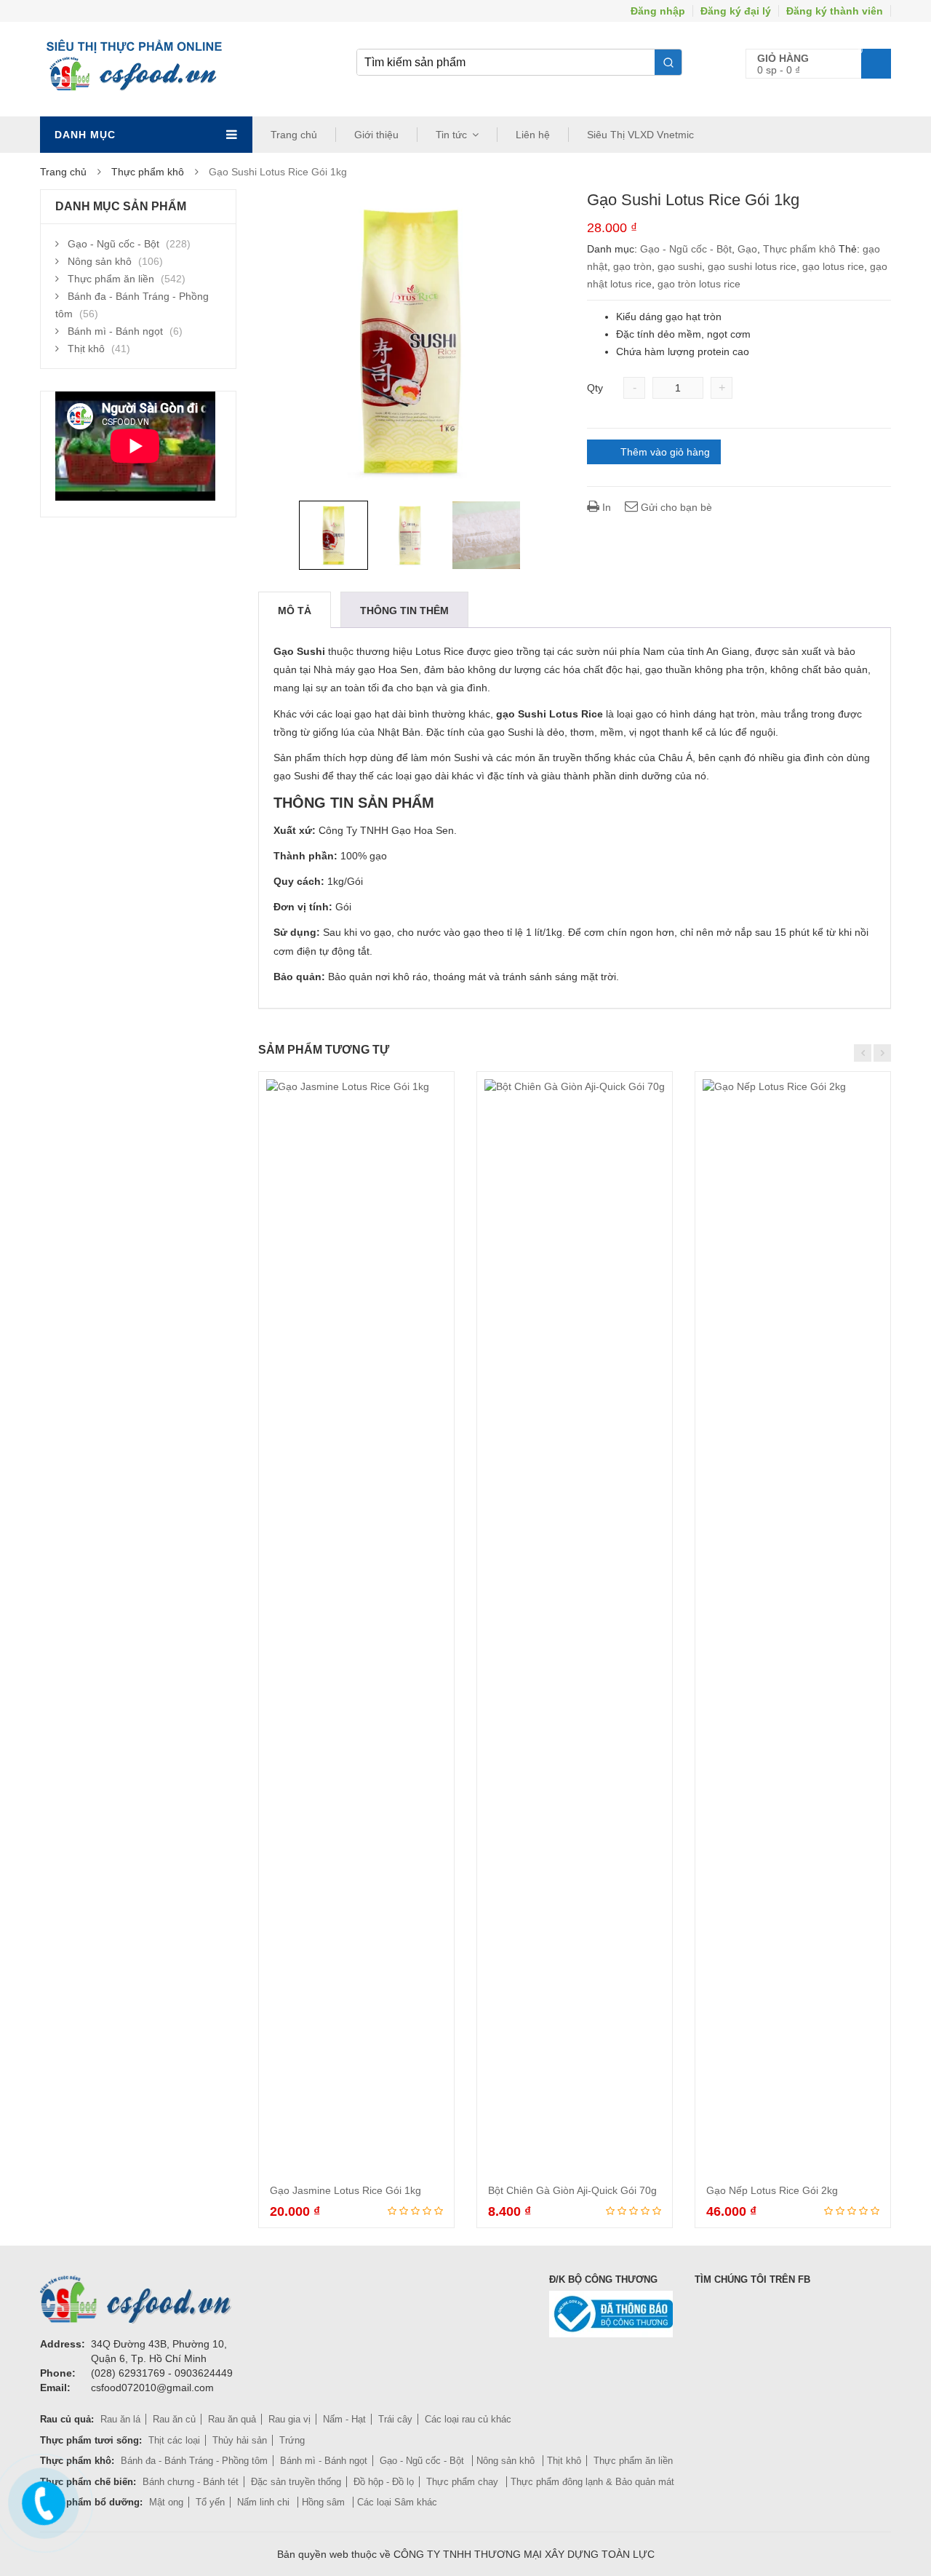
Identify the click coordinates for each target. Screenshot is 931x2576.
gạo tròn (632, 266)
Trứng (292, 2440)
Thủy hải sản (240, 2440)
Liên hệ (533, 135)
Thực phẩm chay (464, 2482)
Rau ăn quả (232, 2419)
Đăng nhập (658, 11)
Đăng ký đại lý (736, 11)
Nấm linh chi (265, 2502)
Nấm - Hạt (344, 2419)
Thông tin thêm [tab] (404, 611)
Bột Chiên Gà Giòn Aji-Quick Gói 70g (572, 2190)
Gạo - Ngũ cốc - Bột (686, 249)
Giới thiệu (376, 135)
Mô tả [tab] (295, 611)
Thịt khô (86, 349)
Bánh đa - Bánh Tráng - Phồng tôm (194, 2461)
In (605, 507)
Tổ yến (210, 2502)
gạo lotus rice (833, 266)
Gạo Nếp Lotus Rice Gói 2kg (772, 2190)
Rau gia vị (289, 2419)
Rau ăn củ (174, 2419)
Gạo (747, 249)
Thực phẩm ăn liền (111, 279)
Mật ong (166, 2502)
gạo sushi (680, 266)
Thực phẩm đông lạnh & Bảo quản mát (592, 2482)
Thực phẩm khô (148, 172)
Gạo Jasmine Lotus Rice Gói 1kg (345, 2190)
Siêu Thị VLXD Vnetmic (640, 135)
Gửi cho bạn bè (675, 507)
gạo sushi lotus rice (752, 266)
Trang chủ (294, 135)
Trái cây (395, 2419)
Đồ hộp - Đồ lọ (384, 2482)
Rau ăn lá (120, 2419)
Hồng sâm (325, 2502)
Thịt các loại (174, 2440)
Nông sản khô (100, 261)
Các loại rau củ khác (468, 2419)
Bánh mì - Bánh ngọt (115, 331)
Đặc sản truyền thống (296, 2482)
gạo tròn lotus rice (699, 284)
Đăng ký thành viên (835, 11)
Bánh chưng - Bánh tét (191, 2482)
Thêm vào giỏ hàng (665, 452)
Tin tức (451, 135)
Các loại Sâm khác (397, 2502)
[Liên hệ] (41, 2500)
